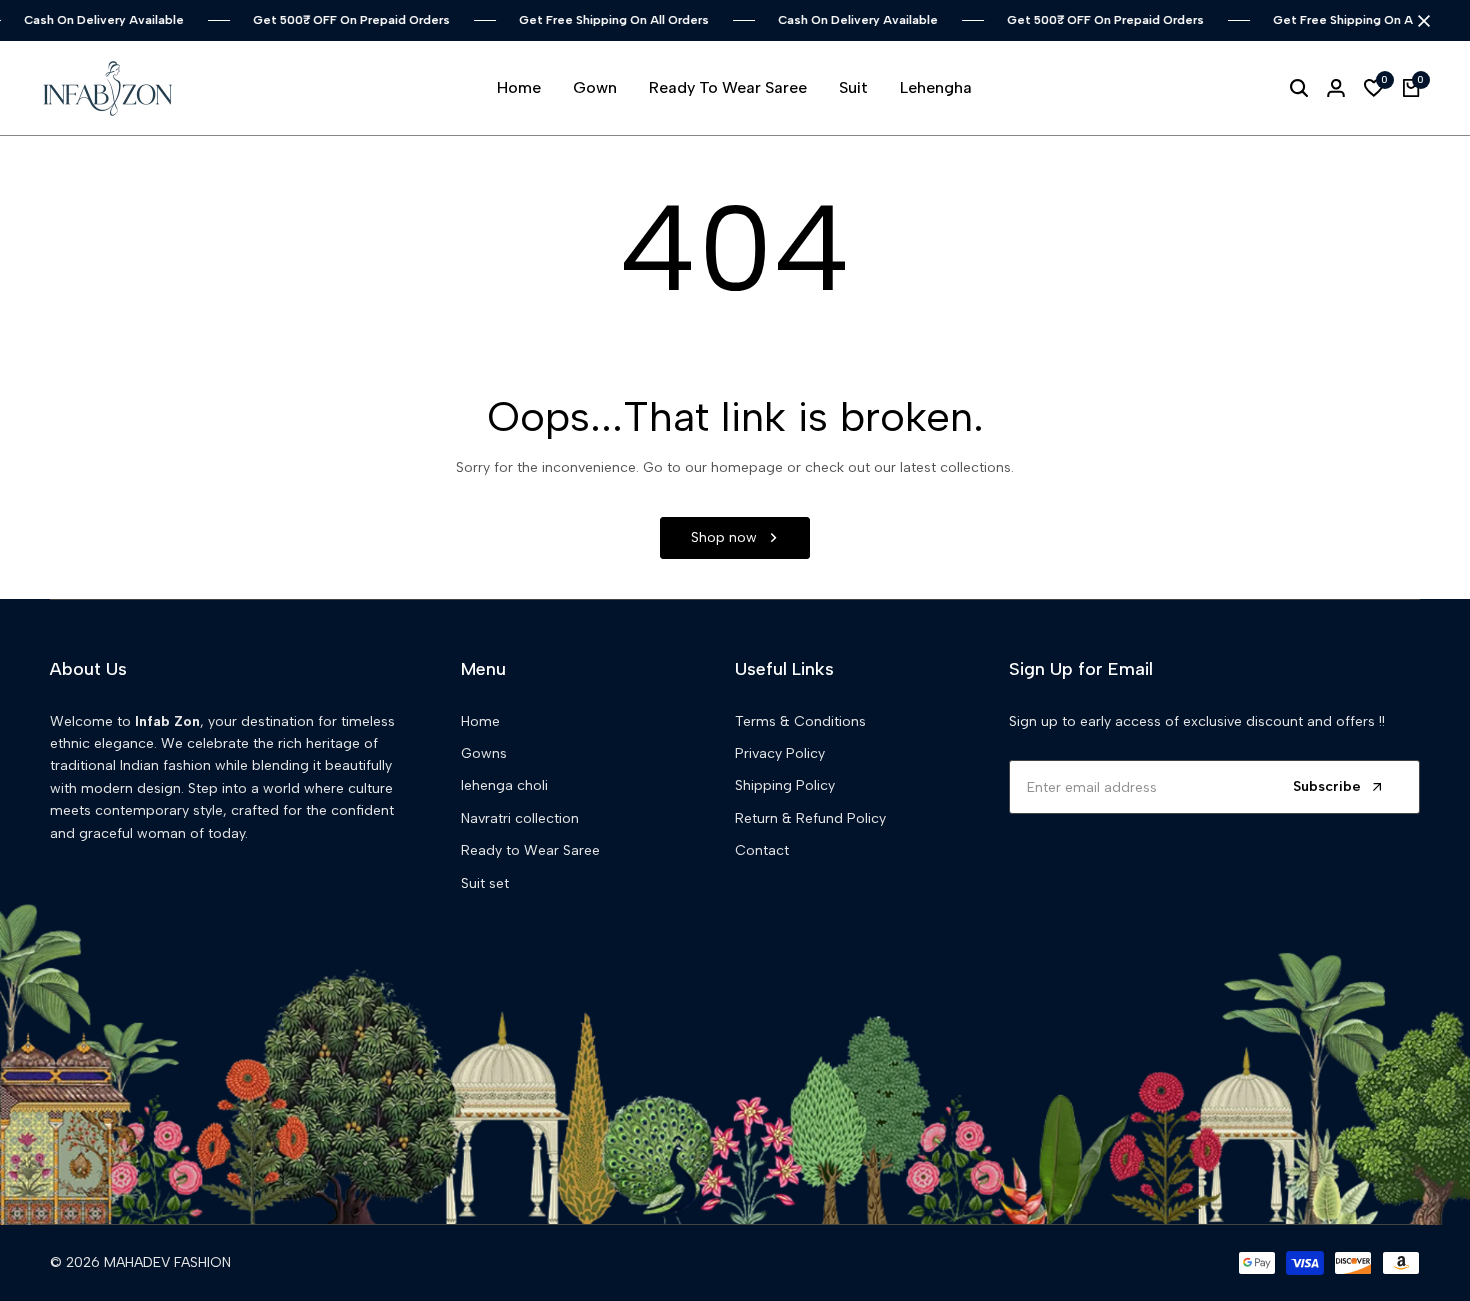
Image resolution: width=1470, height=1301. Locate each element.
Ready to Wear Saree (530, 850)
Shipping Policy (785, 785)
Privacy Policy (780, 753)
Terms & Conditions (800, 721)
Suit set (485, 883)
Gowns (484, 753)
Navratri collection (520, 818)
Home (480, 721)
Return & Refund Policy (810, 818)
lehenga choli (504, 785)
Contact (762, 850)
